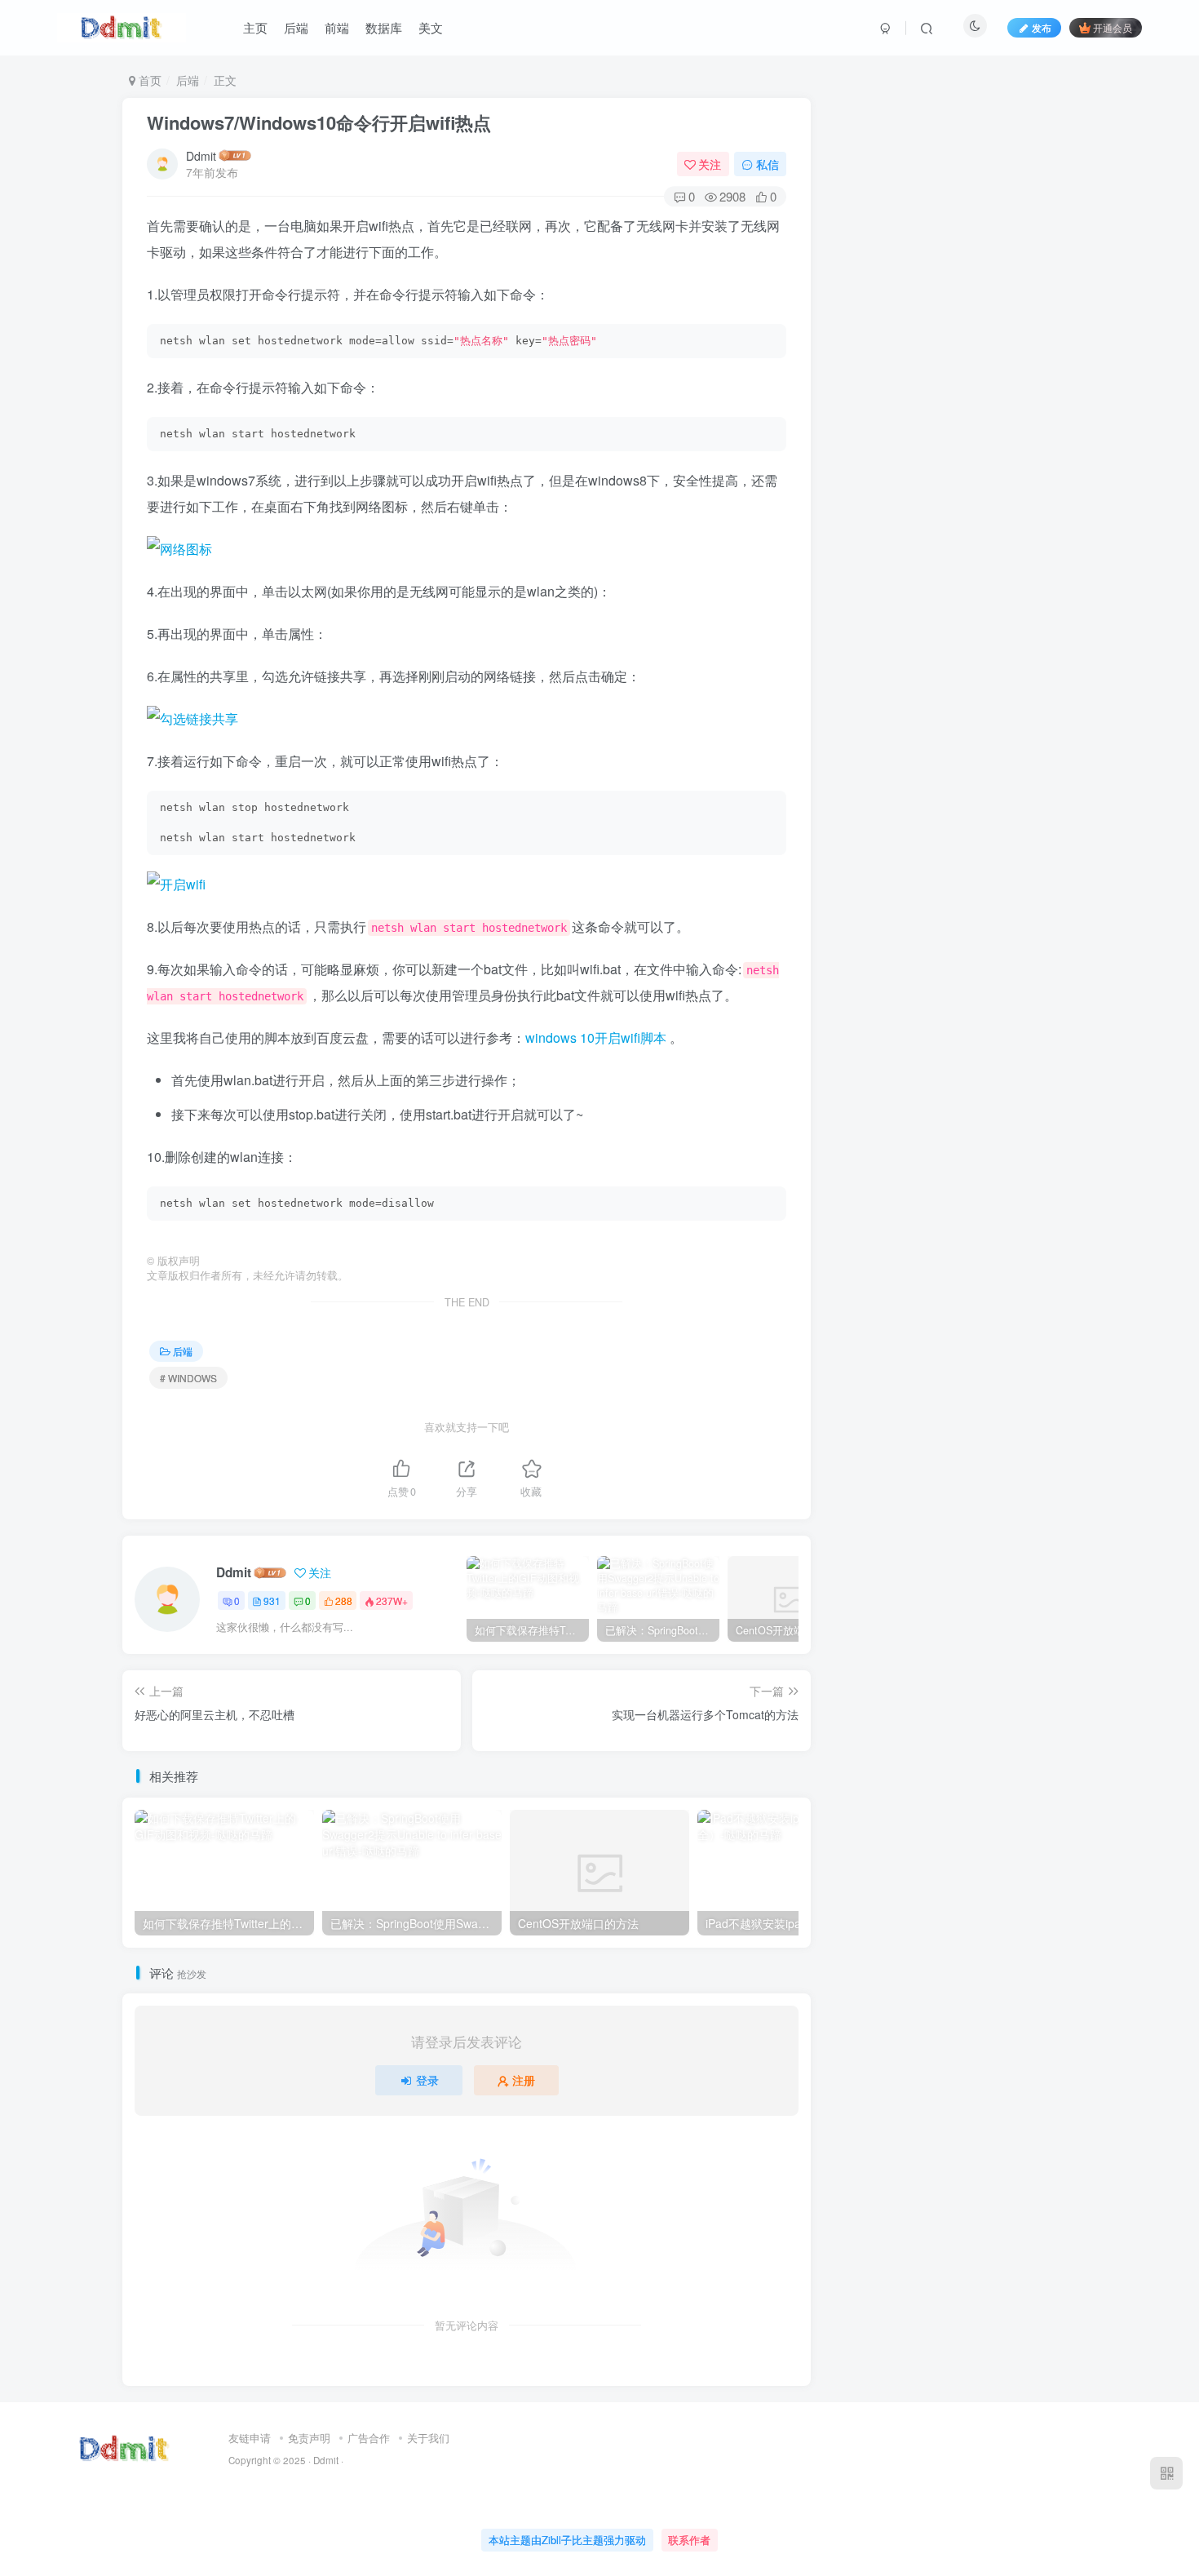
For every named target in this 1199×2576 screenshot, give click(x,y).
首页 (148, 80)
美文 (431, 27)
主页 (255, 27)
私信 (768, 164)
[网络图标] (467, 549)
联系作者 (689, 2540)
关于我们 (428, 2438)
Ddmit (201, 156)
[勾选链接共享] (467, 719)
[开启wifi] (467, 885)
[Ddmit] (124, 2447)
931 (272, 1601)
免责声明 (309, 2438)
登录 (427, 2080)
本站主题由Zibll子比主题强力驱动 (567, 2540)
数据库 (384, 27)
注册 (524, 2080)
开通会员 (1113, 27)
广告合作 (369, 2438)
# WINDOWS (188, 1378)
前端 (337, 27)
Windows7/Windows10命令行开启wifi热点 (319, 122)
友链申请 (250, 2438)
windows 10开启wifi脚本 (596, 1037)
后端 (296, 27)
